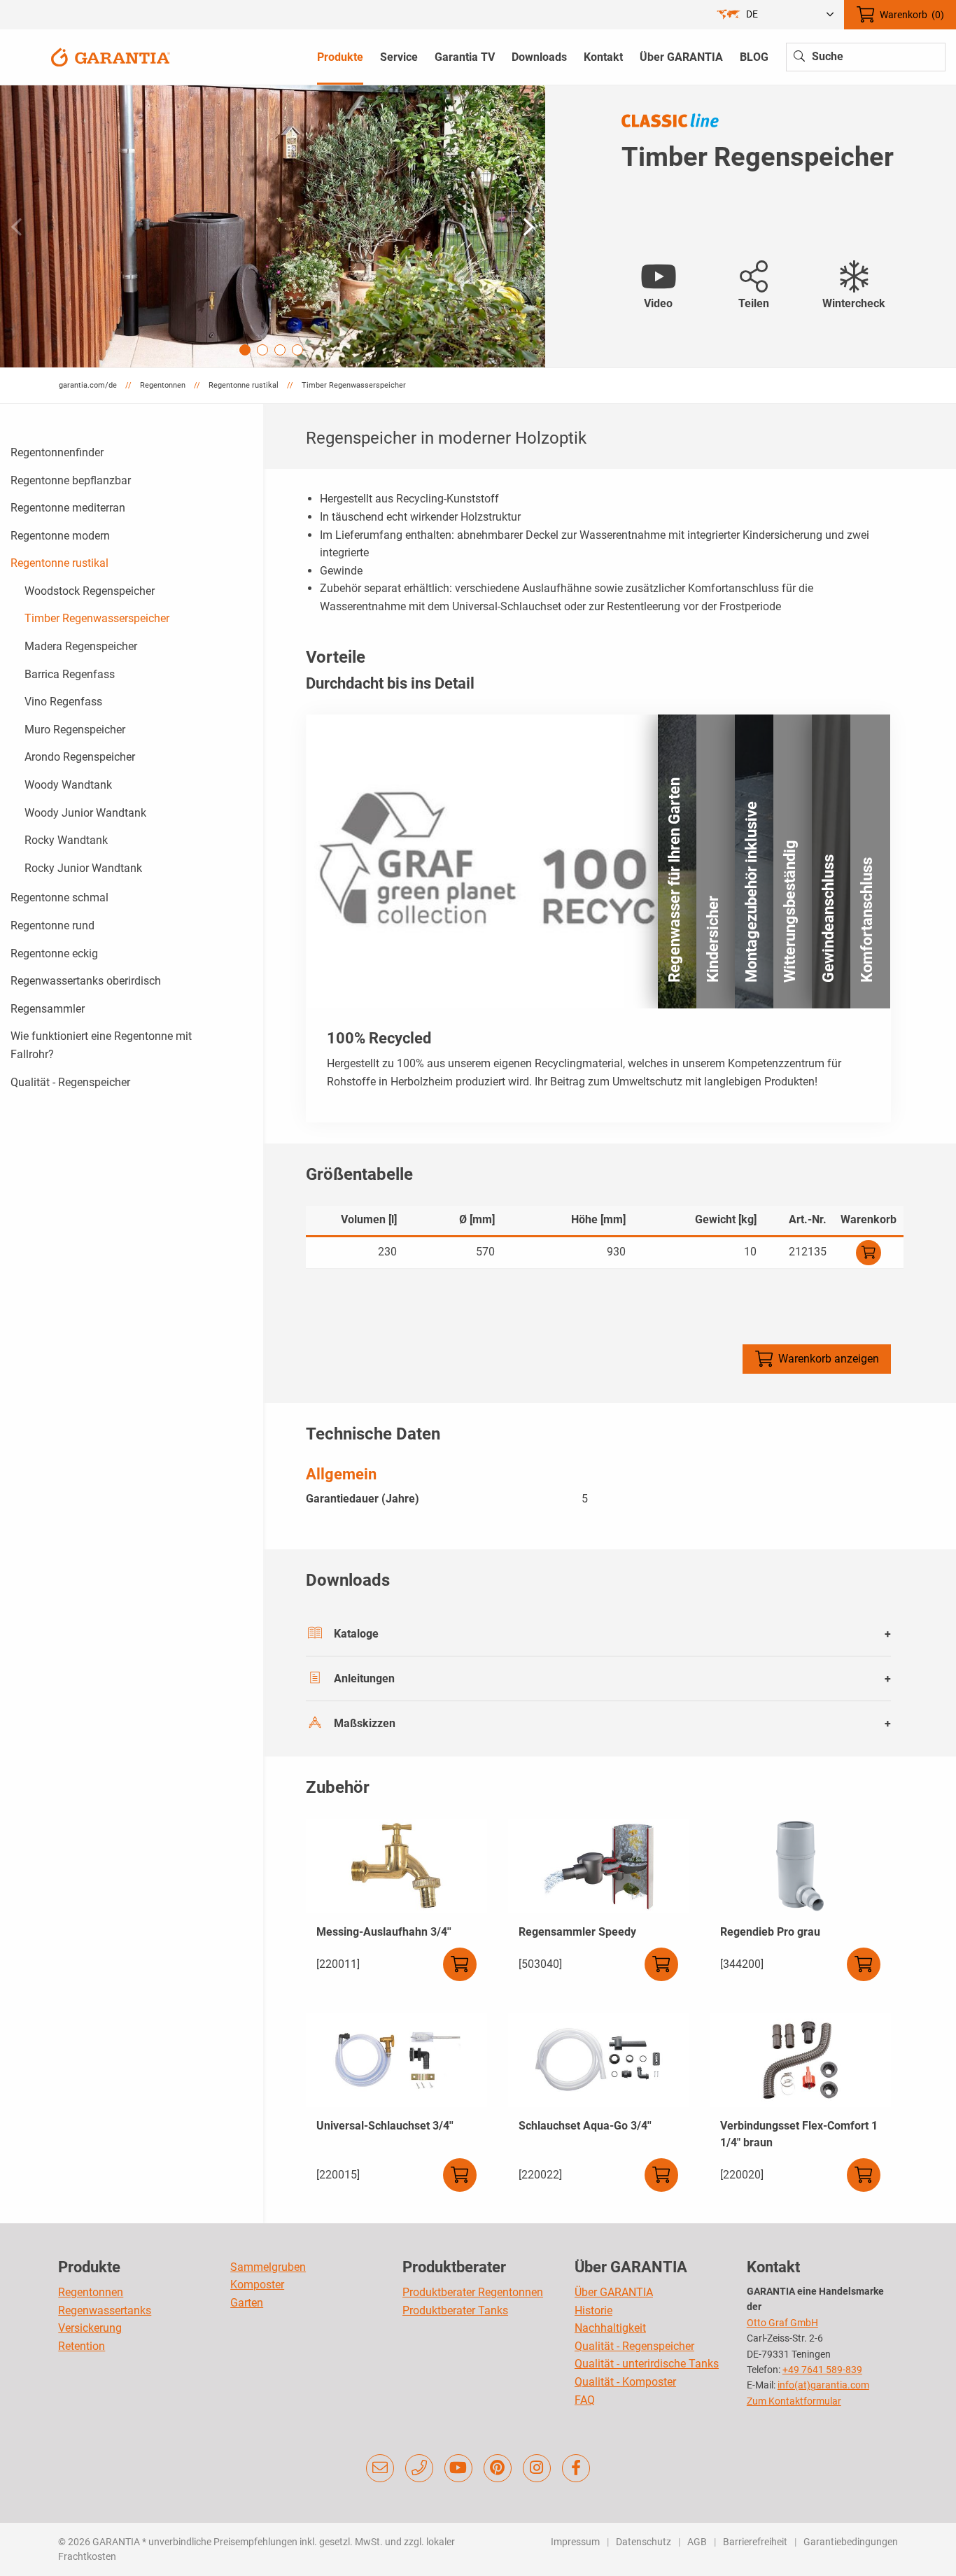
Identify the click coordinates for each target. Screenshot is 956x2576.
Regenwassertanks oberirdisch (86, 981)
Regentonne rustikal (59, 563)
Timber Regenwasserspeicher (97, 618)
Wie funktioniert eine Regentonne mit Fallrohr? (101, 1045)
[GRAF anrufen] (419, 2468)
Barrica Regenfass (70, 674)
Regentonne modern (60, 536)
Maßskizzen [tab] (365, 1723)
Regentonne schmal (59, 898)
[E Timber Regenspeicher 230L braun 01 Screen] (273, 226)
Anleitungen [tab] (364, 1678)
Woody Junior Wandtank (85, 813)
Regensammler (48, 1009)
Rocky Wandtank (66, 840)
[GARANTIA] (111, 56)
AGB (697, 2542)
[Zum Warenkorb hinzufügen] (869, 1253)
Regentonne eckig (54, 953)
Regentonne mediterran (68, 508)
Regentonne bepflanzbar (71, 480)
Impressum (575, 2542)
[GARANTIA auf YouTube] (458, 2468)
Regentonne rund (52, 925)
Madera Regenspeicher (81, 646)
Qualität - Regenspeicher (70, 1082)
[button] (529, 227)
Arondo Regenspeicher (80, 757)
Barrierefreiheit (755, 2542)
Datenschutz (644, 2542)
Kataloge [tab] (356, 1634)
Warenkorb (912, 15)
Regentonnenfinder (57, 452)
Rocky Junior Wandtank (83, 868)
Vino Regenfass (63, 702)
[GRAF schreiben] (380, 2468)
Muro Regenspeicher (75, 730)
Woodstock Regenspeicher (90, 591)
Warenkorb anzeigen (829, 1359)
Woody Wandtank (68, 785)
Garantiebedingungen (851, 2542)
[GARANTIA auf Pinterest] (498, 2468)
